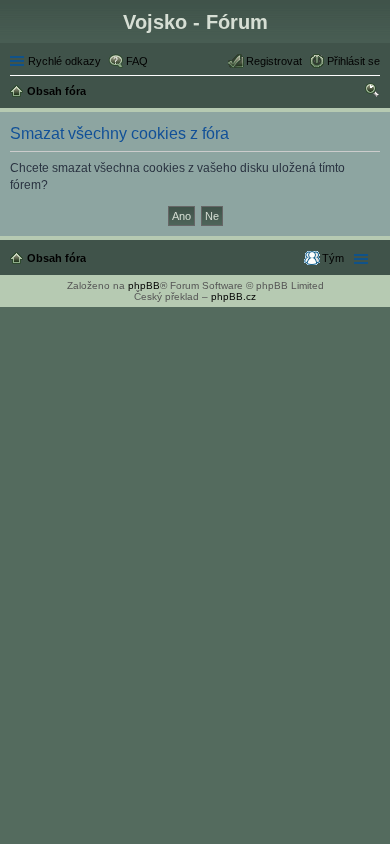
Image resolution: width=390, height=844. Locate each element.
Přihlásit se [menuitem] (353, 61)
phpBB (144, 285)
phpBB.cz (233, 296)
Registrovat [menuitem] (274, 61)
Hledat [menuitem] (373, 93)
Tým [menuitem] (333, 258)
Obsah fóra (56, 258)
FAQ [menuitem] (137, 61)
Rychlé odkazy (64, 61)
